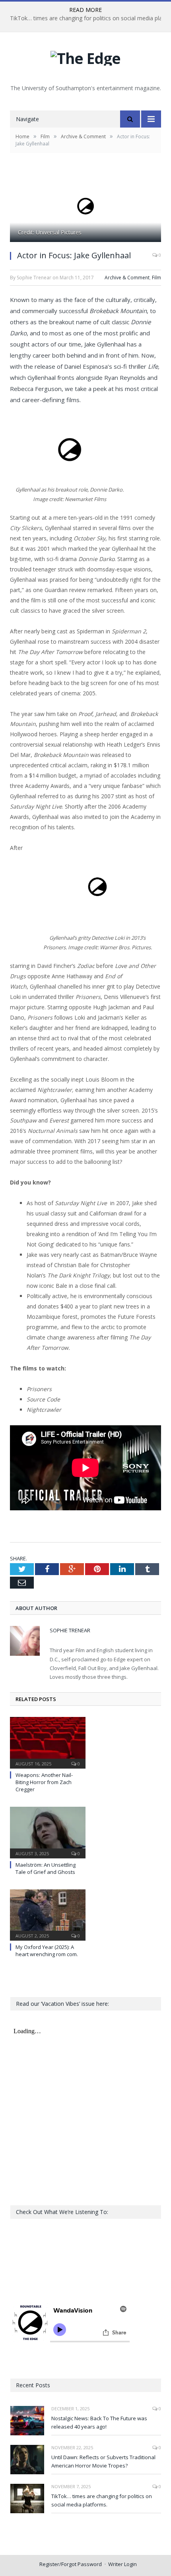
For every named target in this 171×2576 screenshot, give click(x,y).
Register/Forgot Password (71, 2564)
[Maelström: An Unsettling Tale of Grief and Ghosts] (48, 1831)
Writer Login (122, 2564)
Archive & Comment (127, 278)
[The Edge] (85, 56)
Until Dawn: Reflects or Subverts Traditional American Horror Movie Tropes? (103, 2461)
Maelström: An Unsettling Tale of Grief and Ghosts (46, 1868)
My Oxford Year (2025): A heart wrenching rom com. (47, 1951)
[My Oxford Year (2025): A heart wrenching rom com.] (48, 1914)
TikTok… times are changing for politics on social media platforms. (102, 2500)
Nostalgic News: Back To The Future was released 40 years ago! (99, 2422)
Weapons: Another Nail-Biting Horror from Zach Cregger (44, 1782)
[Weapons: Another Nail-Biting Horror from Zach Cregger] (48, 1742)
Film (156, 278)
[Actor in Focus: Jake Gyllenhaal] (85, 207)
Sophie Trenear (70, 1630)
